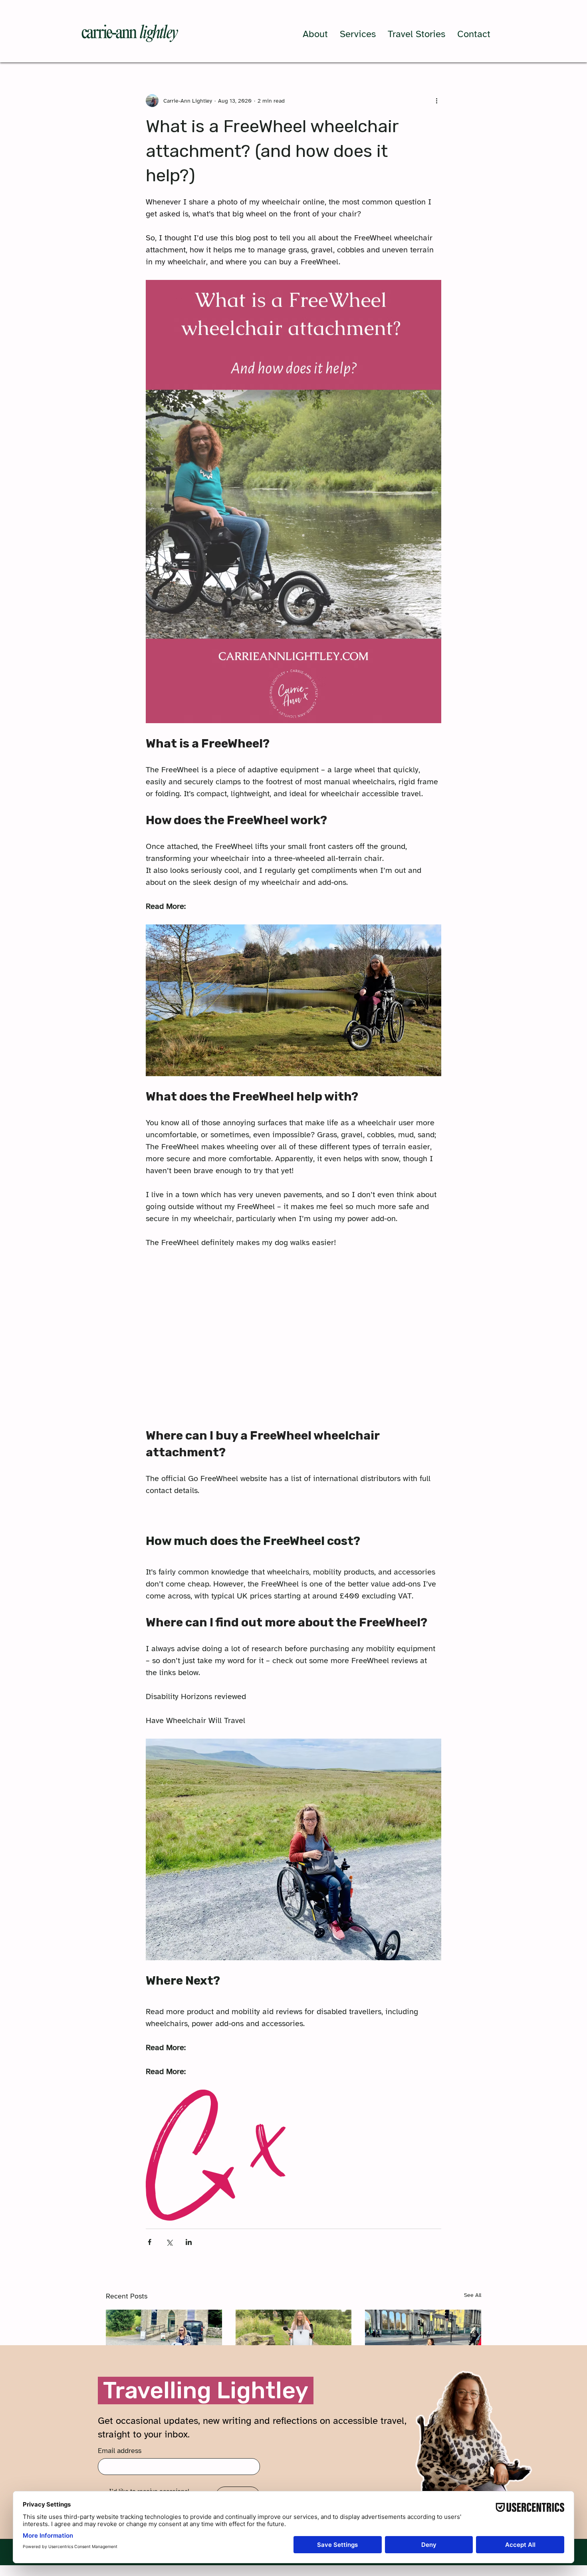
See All (473, 2295)
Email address (120, 2451)
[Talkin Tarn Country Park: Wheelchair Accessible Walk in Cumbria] (294, 2342)
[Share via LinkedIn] (189, 2242)
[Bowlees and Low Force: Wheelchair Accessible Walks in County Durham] (164, 2342)
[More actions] (436, 101)
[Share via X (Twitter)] (169, 2242)
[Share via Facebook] (150, 2242)
